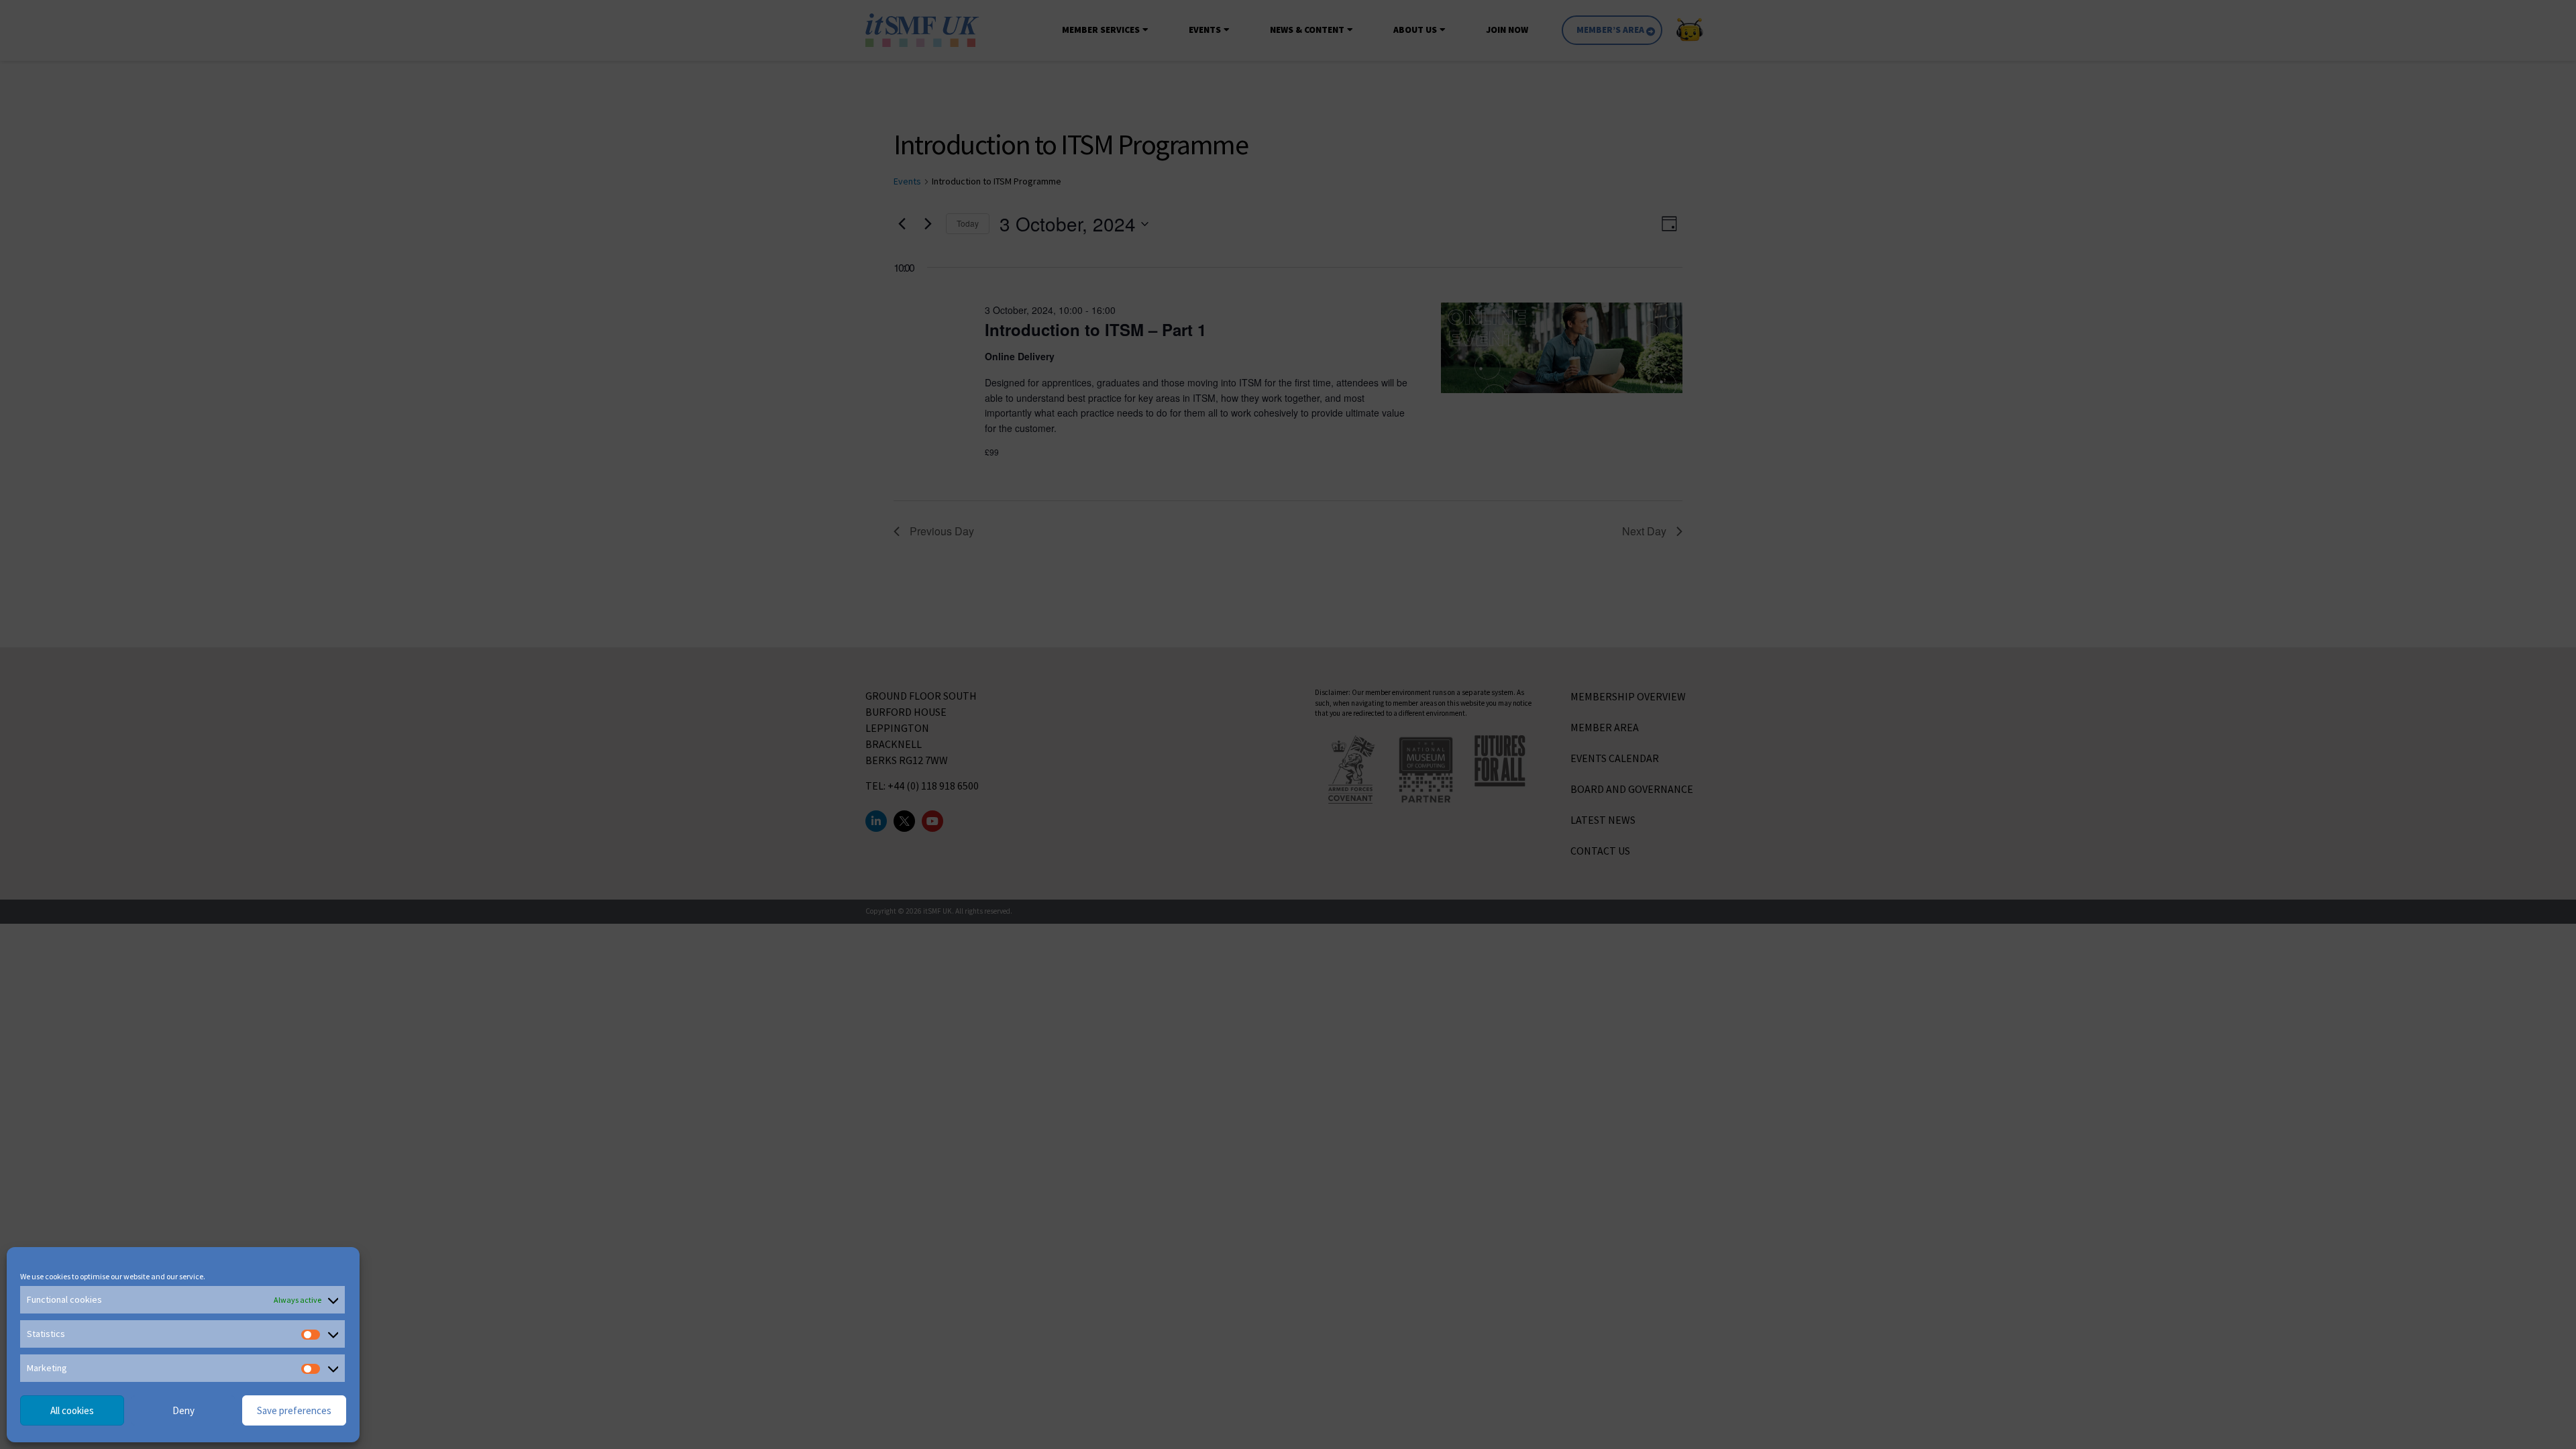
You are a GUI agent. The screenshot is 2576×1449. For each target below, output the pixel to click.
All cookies (72, 1410)
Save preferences (294, 1410)
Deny (183, 1410)
